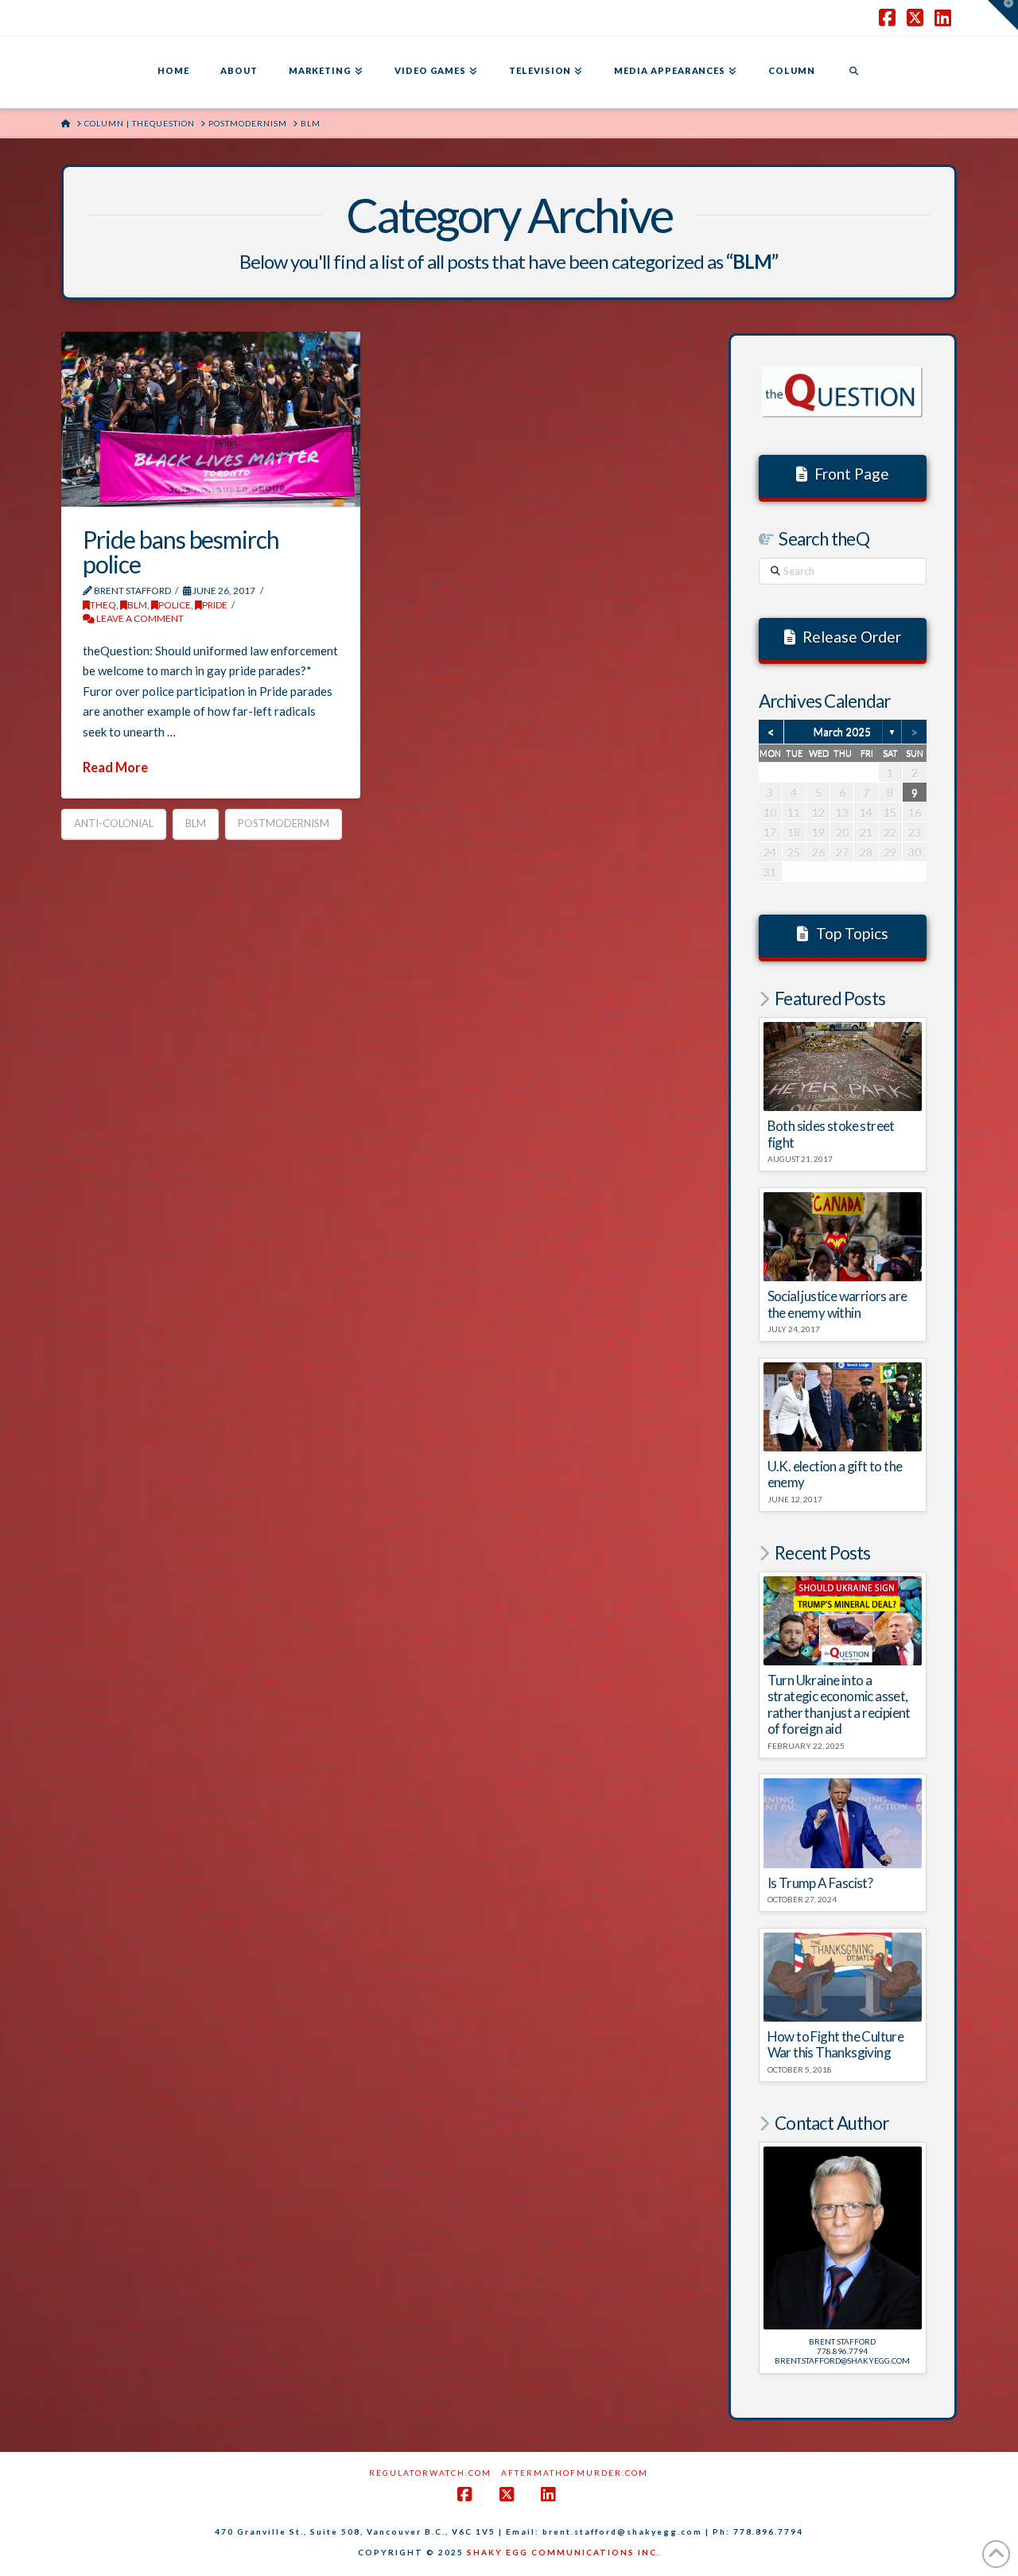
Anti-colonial (114, 823)
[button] (1003, 15)
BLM (137, 605)
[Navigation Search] (853, 72)
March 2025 (842, 732)
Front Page (852, 474)
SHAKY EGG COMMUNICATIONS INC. (563, 2552)
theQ (103, 605)
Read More (115, 767)
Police (175, 605)
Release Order (852, 637)
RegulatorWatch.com (430, 2473)
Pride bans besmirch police (181, 552)
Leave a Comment (139, 618)
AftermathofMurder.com (575, 2473)
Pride (215, 605)
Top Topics (852, 933)
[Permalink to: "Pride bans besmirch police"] (211, 419)
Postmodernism (284, 823)
